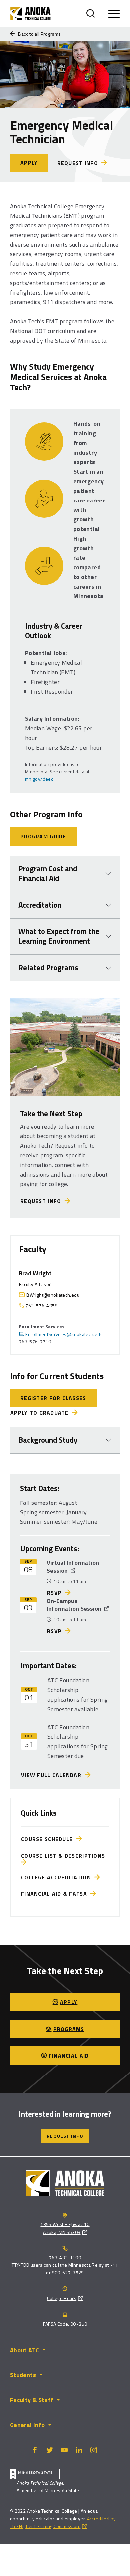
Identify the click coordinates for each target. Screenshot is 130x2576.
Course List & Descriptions (65, 1856)
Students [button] (23, 2375)
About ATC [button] (24, 2350)
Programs (69, 2029)
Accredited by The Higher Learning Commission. (63, 2522)
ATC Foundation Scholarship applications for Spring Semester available (77, 1695)
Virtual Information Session (73, 1566)
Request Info (42, 1201)
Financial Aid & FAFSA (56, 1894)
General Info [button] (27, 2425)
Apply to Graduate (39, 1413)
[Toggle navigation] (114, 14)
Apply (29, 163)
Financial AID (69, 2056)
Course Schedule (49, 1839)
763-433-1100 (65, 2258)
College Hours (62, 2298)
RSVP (54, 1593)
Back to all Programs (39, 34)
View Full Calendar (53, 1775)
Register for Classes (53, 1398)
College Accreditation (58, 1877)
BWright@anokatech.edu (53, 1295)
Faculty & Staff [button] (32, 2400)
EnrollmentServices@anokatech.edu (64, 1334)
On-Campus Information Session (75, 1605)
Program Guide (43, 836)
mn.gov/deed (39, 779)
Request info (78, 163)
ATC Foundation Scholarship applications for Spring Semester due (77, 1741)
